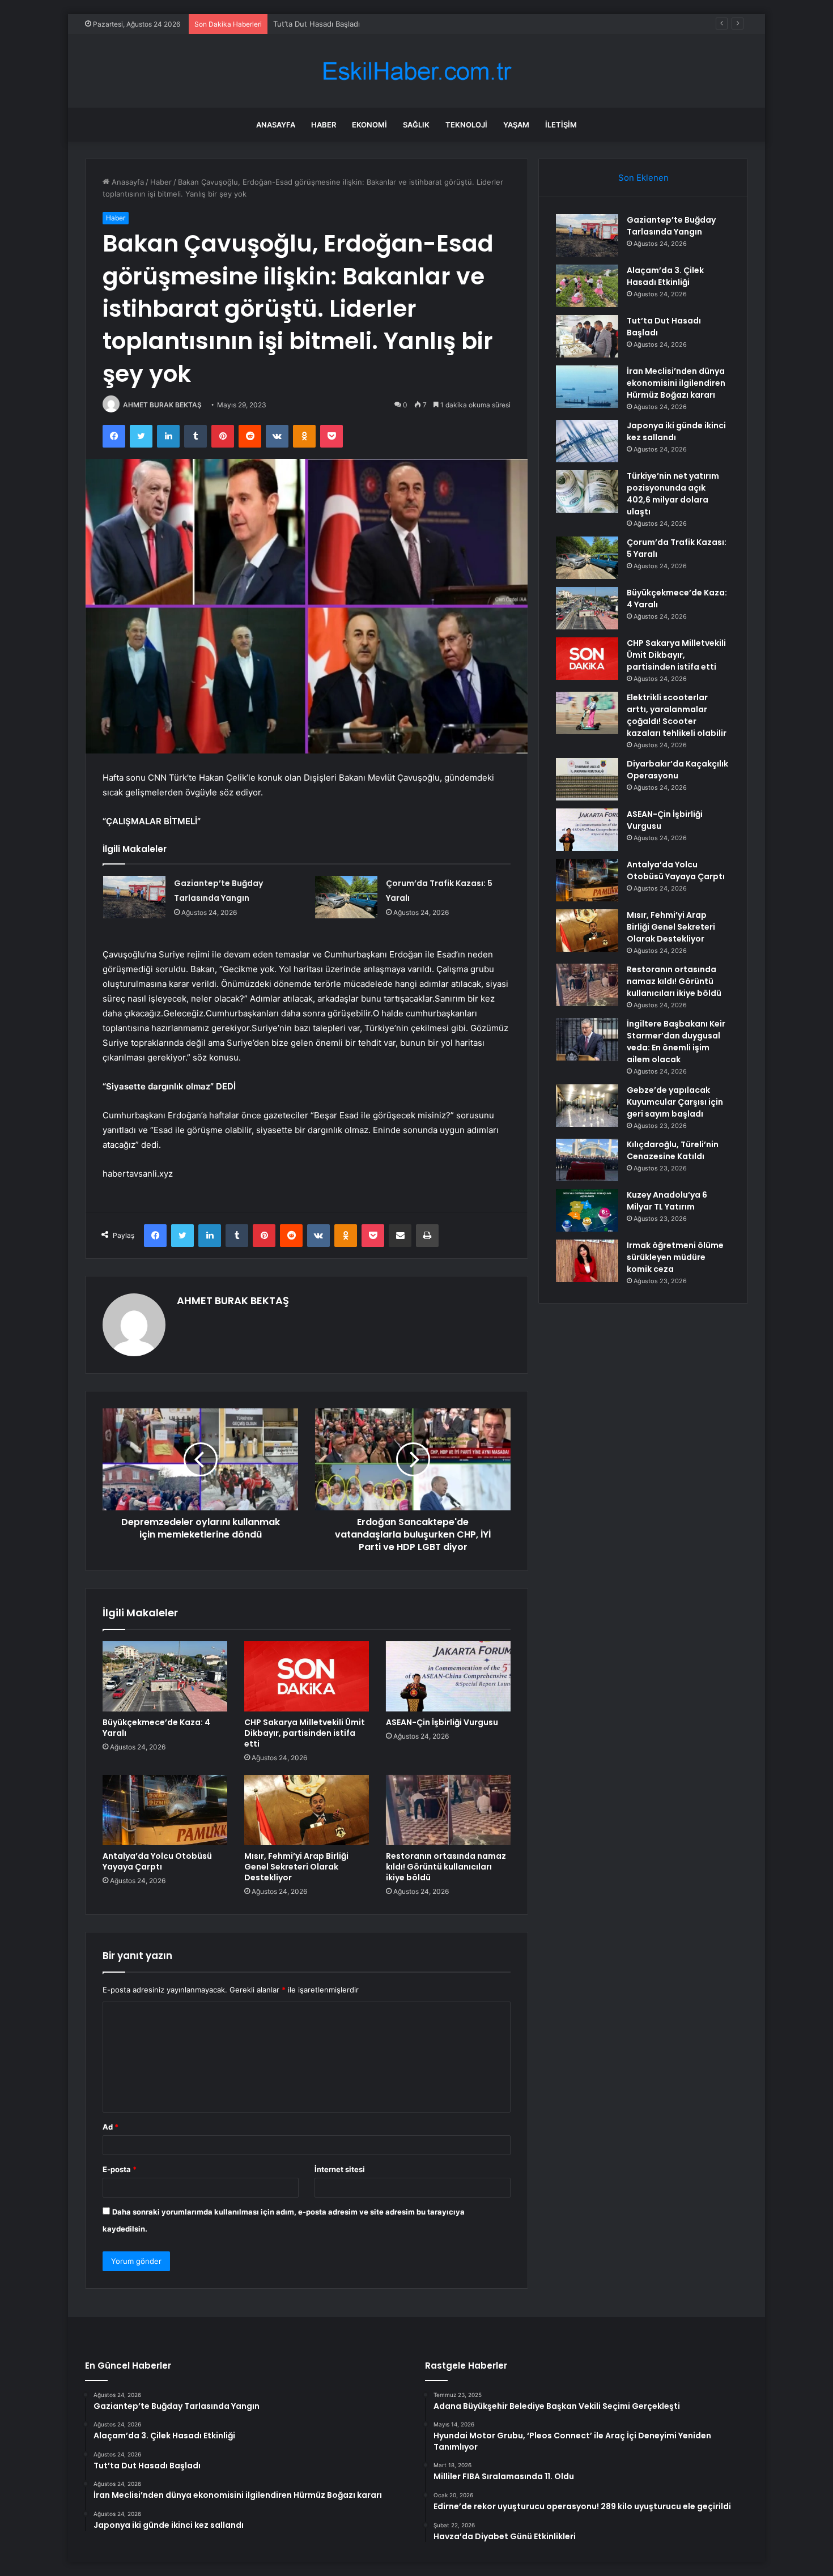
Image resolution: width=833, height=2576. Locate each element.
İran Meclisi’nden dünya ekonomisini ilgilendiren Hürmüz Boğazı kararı (676, 383)
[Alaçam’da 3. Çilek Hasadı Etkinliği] (587, 286)
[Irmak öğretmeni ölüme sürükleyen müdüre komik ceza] (587, 1261)
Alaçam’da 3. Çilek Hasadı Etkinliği (665, 276)
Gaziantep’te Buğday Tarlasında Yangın (671, 226)
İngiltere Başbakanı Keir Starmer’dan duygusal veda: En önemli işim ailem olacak (676, 1042)
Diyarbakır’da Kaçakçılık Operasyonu (677, 770)
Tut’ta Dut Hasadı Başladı (316, 24)
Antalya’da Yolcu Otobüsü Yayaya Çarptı (157, 1861)
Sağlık (416, 125)
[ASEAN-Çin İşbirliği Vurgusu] (448, 1676)
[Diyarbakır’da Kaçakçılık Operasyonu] (587, 779)
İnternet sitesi (340, 2169)
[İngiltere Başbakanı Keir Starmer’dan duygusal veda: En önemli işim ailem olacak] (587, 1039)
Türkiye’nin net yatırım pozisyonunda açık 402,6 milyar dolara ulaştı (673, 494)
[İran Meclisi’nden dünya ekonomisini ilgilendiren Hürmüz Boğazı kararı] (587, 387)
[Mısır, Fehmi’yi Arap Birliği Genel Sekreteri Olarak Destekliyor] (307, 1810)
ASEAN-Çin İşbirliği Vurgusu (442, 1722)
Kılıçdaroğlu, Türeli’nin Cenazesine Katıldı (673, 1150)
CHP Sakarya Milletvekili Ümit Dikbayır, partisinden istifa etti (305, 1733)
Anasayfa (276, 125)
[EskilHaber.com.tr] (416, 71)
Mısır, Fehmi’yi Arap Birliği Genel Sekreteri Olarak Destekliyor (296, 1867)
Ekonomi (369, 125)
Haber (324, 125)
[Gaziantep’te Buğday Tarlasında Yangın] (134, 897)
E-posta (120, 2169)
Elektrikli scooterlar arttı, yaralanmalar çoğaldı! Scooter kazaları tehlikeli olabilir (677, 715)
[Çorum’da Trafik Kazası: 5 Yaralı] (346, 897)
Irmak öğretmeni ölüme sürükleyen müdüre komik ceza (675, 1257)
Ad (110, 2127)
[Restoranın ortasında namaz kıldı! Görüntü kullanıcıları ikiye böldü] (448, 1810)
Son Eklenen (643, 178)
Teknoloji (466, 125)
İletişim (561, 125)
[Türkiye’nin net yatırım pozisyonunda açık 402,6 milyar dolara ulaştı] (587, 491)
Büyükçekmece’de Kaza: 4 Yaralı (156, 1728)
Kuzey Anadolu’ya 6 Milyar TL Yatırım (667, 1201)
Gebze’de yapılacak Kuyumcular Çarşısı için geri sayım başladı (675, 1102)
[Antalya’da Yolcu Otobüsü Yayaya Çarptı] (165, 1810)
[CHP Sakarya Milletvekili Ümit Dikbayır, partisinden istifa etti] (307, 1676)
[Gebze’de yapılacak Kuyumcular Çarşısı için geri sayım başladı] (587, 1106)
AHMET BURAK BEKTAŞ (162, 405)
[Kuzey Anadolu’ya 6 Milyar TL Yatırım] (587, 1210)
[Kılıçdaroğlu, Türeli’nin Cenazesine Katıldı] (587, 1160)
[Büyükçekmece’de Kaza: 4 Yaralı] (165, 1676)
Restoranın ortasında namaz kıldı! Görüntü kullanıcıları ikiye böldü (446, 1867)
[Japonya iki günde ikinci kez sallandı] (587, 441)
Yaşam (516, 125)
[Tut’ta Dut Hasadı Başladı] (587, 336)
